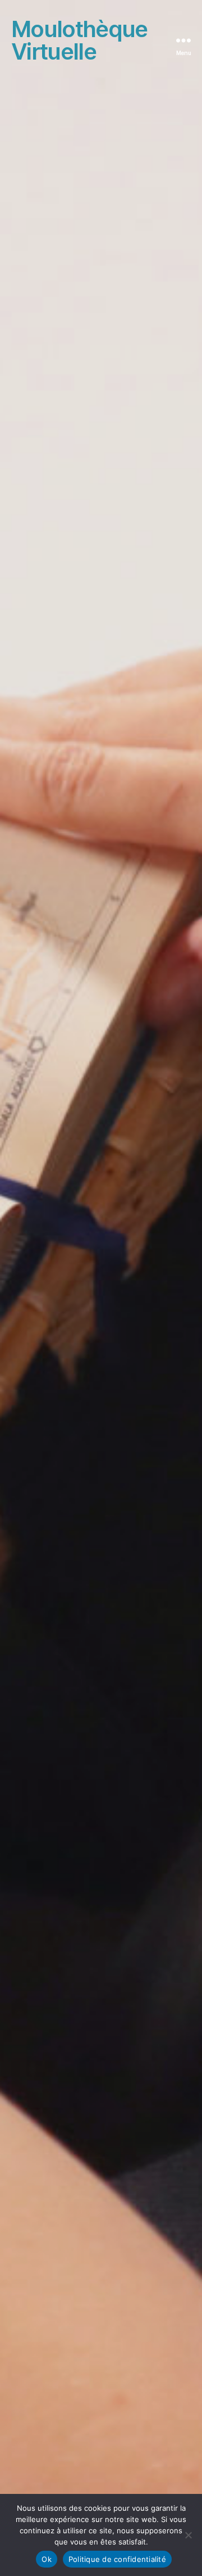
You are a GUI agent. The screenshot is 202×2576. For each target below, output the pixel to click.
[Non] (188, 2535)
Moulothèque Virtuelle (79, 40)
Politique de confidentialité (117, 2559)
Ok (47, 2559)
